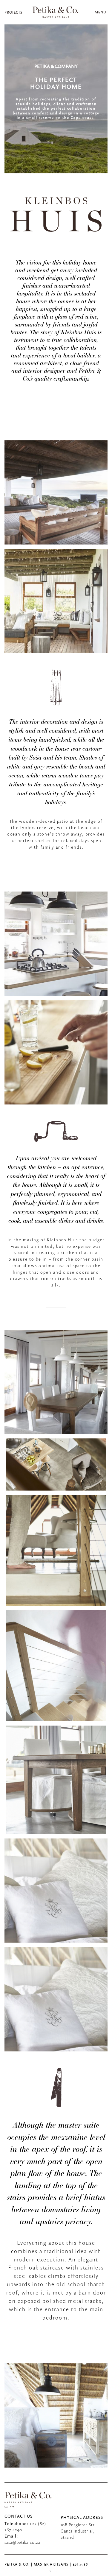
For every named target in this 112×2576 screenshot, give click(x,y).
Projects (13, 12)
